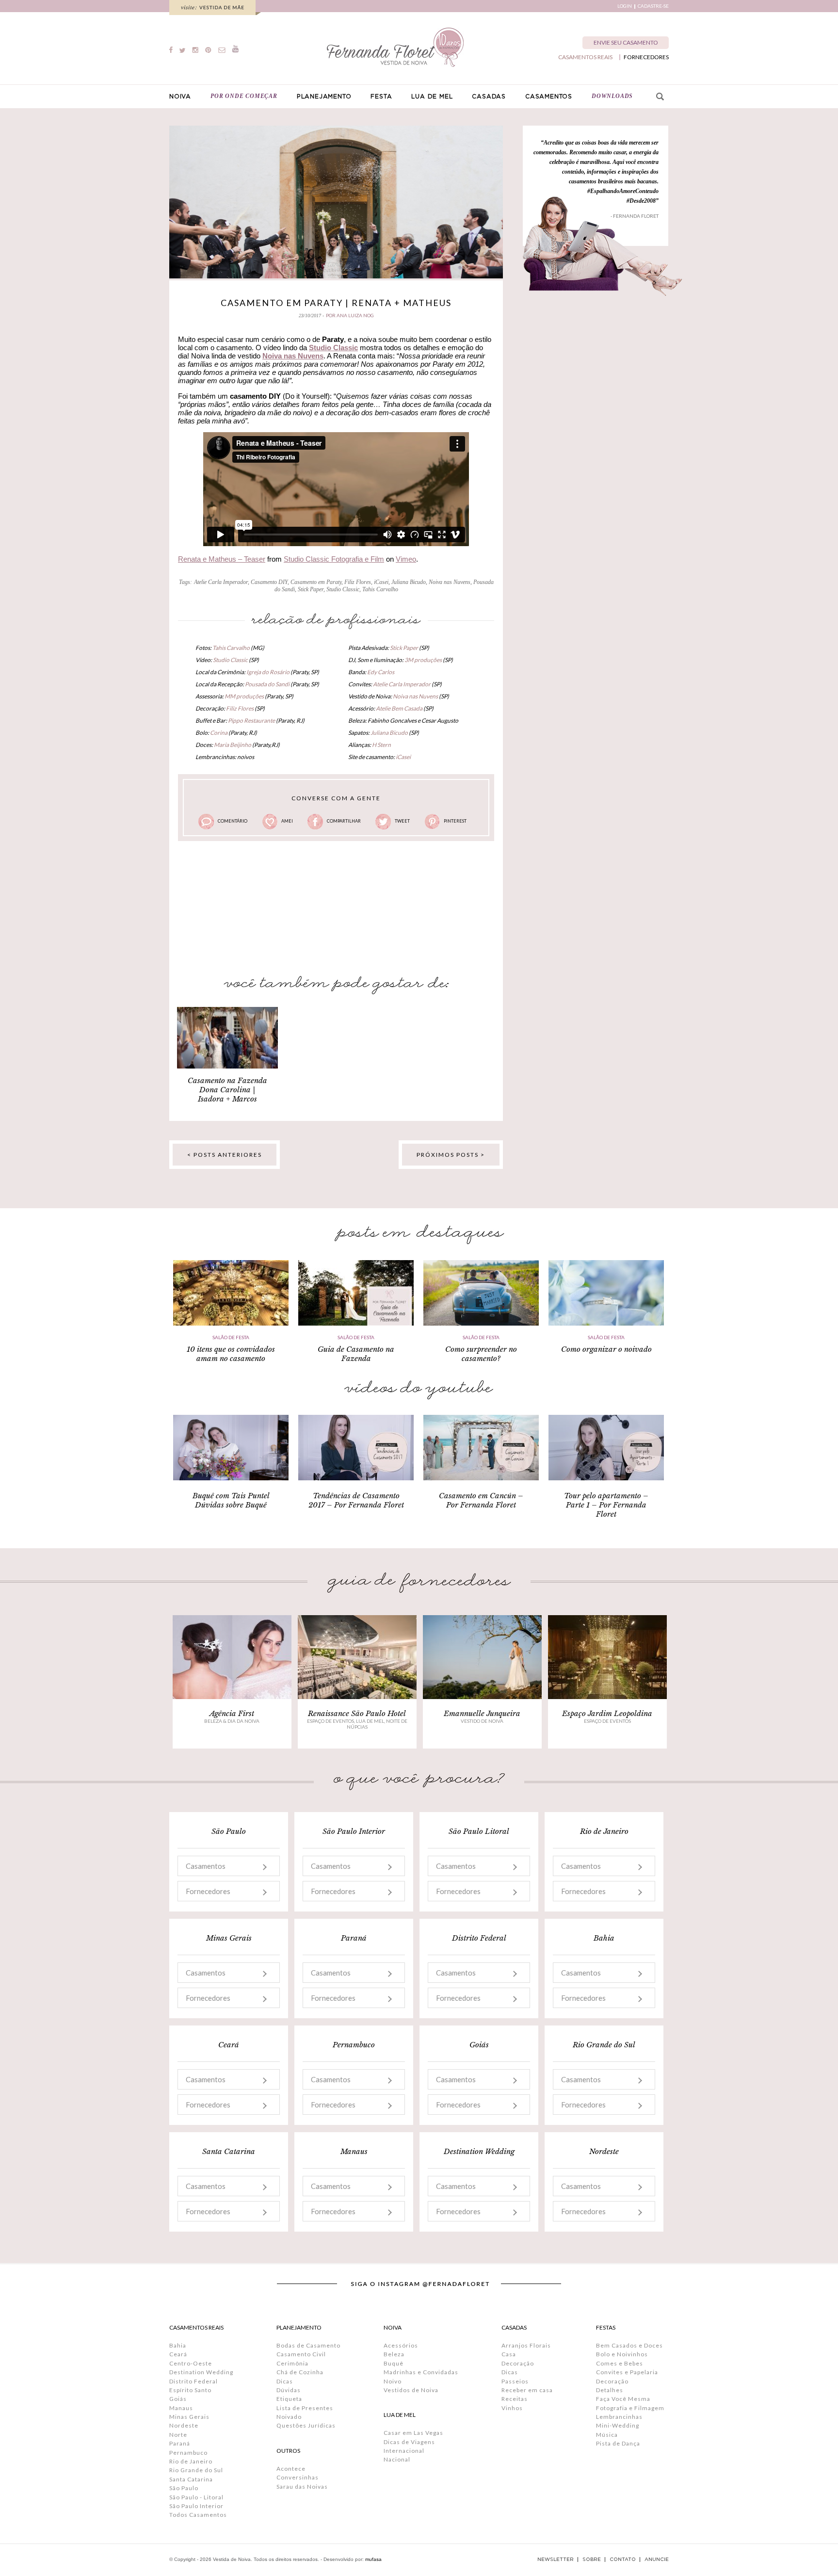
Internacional (404, 2451)
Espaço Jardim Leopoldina (607, 1713)
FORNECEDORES (646, 57)
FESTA (381, 97)
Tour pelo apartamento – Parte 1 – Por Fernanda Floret (606, 1505)
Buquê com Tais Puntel (231, 1496)
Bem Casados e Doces (629, 2345)
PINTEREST (455, 821)
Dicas (285, 2381)
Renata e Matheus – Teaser (222, 559)
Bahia (178, 2345)
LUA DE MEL (432, 97)
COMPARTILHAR (344, 821)
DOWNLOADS (612, 96)
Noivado (289, 2417)
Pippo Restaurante (251, 721)
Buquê (394, 2363)
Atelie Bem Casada (399, 708)
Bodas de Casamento (308, 2345)
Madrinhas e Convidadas (421, 2372)
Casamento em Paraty (316, 582)
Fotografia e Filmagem (630, 2408)
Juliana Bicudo (409, 582)
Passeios (515, 2381)
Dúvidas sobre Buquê (231, 1505)
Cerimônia (292, 2363)
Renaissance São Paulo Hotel (357, 1713)
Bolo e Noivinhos (622, 2354)
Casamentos (206, 1866)
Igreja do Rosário (268, 672)
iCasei (381, 582)
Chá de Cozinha (300, 2372)
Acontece (291, 2469)
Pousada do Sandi (267, 684)
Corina (219, 733)
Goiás (178, 2399)
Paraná (180, 2443)
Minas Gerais (189, 2417)
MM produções (244, 696)
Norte (178, 2435)
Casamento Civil (301, 2354)
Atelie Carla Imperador (221, 582)
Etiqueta (289, 2399)
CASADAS (489, 97)
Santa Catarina (191, 2479)
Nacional (397, 2459)
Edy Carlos (381, 672)
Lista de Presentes (305, 2408)
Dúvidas (289, 2390)
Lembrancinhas (619, 2417)
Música (607, 2435)
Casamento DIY (269, 582)
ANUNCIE (657, 2560)
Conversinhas (298, 2477)
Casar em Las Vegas (413, 2433)
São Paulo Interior (196, 2506)
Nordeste (184, 2425)
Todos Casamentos (198, 2515)
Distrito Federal (193, 2381)
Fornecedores (208, 1891)
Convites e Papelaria (627, 2372)
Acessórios (401, 2345)
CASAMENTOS (549, 97)
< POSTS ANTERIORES (225, 1155)
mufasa (373, 2559)
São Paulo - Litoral (196, 2497)
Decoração (518, 2363)
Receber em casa (527, 2390)
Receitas (515, 2399)
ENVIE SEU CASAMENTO (626, 42)
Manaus (181, 2408)
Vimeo (406, 559)
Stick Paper (311, 589)
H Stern (381, 745)
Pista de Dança (618, 2443)
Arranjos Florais (526, 2345)
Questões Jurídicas (306, 2425)
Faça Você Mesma (623, 2399)
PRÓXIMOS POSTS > (451, 1155)
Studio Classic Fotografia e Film (334, 559)
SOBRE (592, 2560)
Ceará (178, 2354)
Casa (509, 2354)
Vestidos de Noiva (411, 2390)
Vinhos (512, 2408)
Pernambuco (188, 2453)
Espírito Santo (190, 2390)
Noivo (393, 2381)
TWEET (402, 821)
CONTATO (623, 2560)
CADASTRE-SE (653, 6)
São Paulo (184, 2488)
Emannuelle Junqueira (482, 1713)
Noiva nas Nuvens (293, 356)
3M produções (423, 660)
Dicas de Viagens (409, 2442)
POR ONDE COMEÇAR (244, 96)
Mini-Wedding (618, 2425)
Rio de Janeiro (191, 2461)
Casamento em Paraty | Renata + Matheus (336, 303)
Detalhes (610, 2390)
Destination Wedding (201, 2372)
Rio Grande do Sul (196, 2470)
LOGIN (625, 6)
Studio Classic (343, 589)
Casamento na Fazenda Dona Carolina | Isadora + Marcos (227, 1090)
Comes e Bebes (620, 2363)
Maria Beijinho (233, 745)
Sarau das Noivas (302, 2487)
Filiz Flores (358, 582)
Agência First (232, 1713)
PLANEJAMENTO (324, 97)
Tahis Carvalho (380, 589)
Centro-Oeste (191, 2363)
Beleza (394, 2354)
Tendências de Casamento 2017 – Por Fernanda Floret (356, 1500)
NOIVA (180, 97)
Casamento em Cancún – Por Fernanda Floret (481, 1500)
